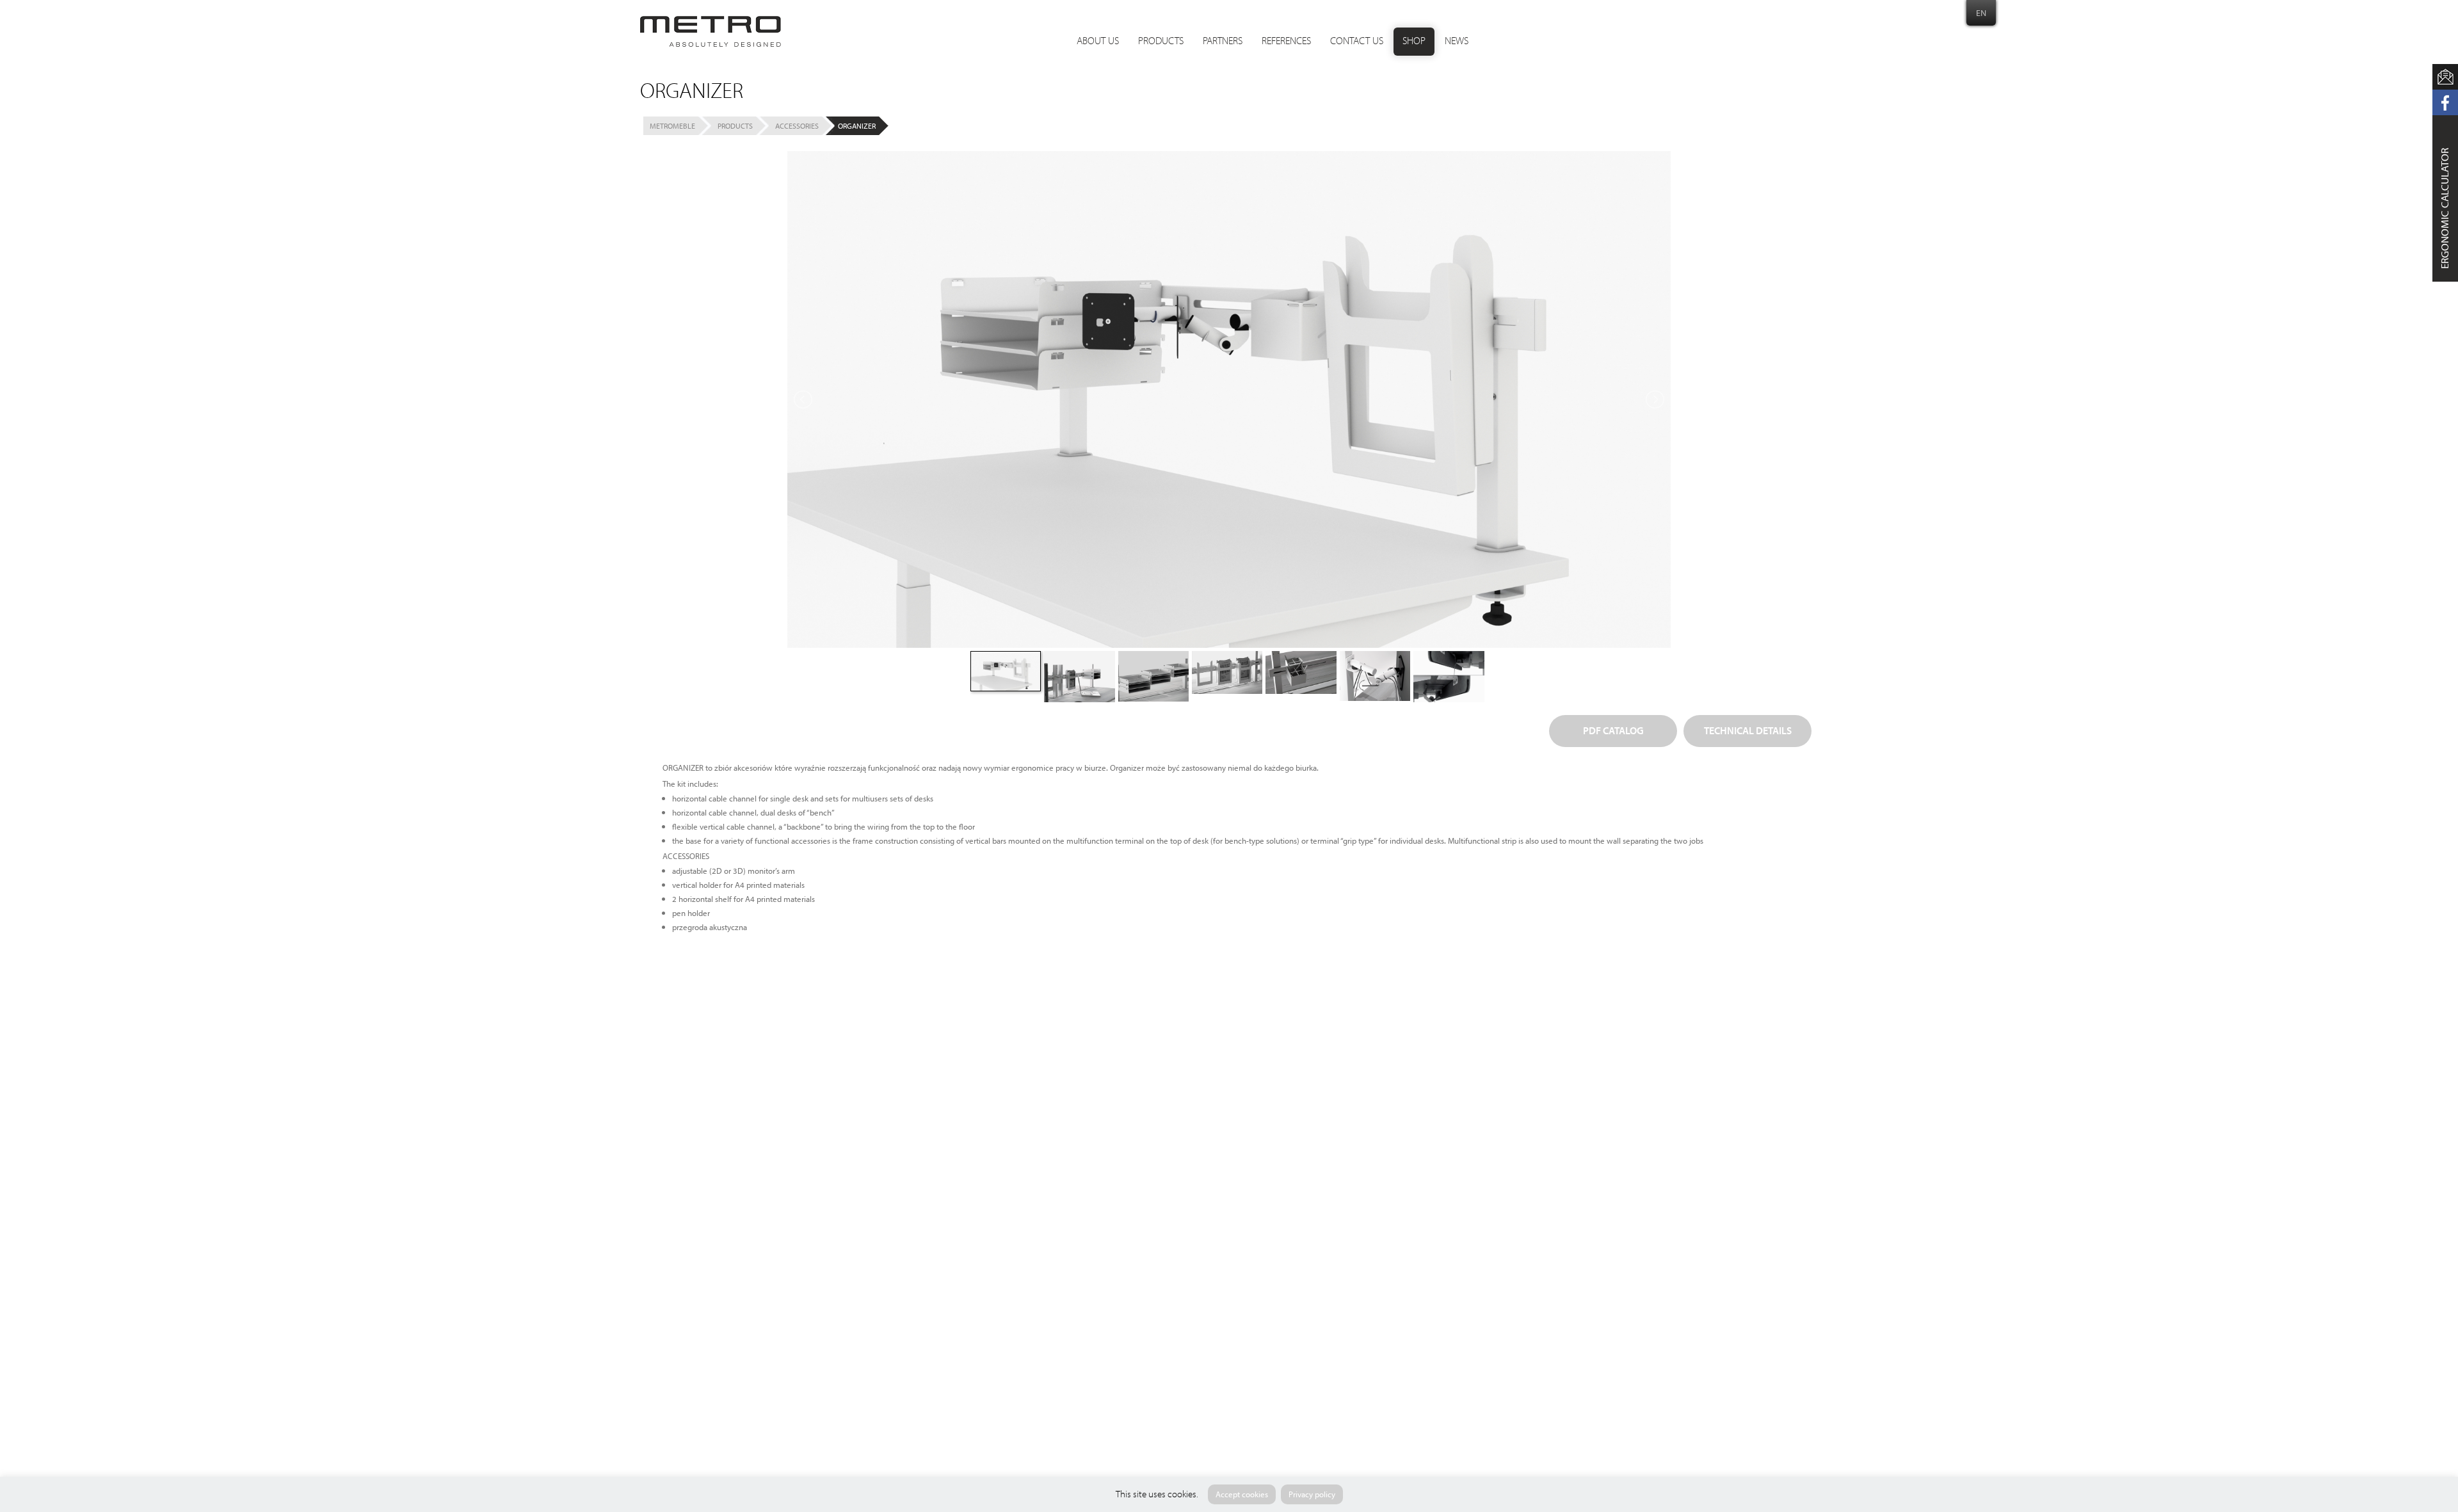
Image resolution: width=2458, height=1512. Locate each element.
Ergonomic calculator (2445, 208)
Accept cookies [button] (1242, 1494)
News (1457, 42)
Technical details (1748, 732)
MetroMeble (672, 126)
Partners (1223, 42)
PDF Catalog (1613, 732)
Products (1161, 42)
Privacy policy (1312, 1494)
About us (1098, 42)
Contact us (1357, 42)
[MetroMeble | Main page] (711, 31)
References (1286, 42)
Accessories (797, 126)
